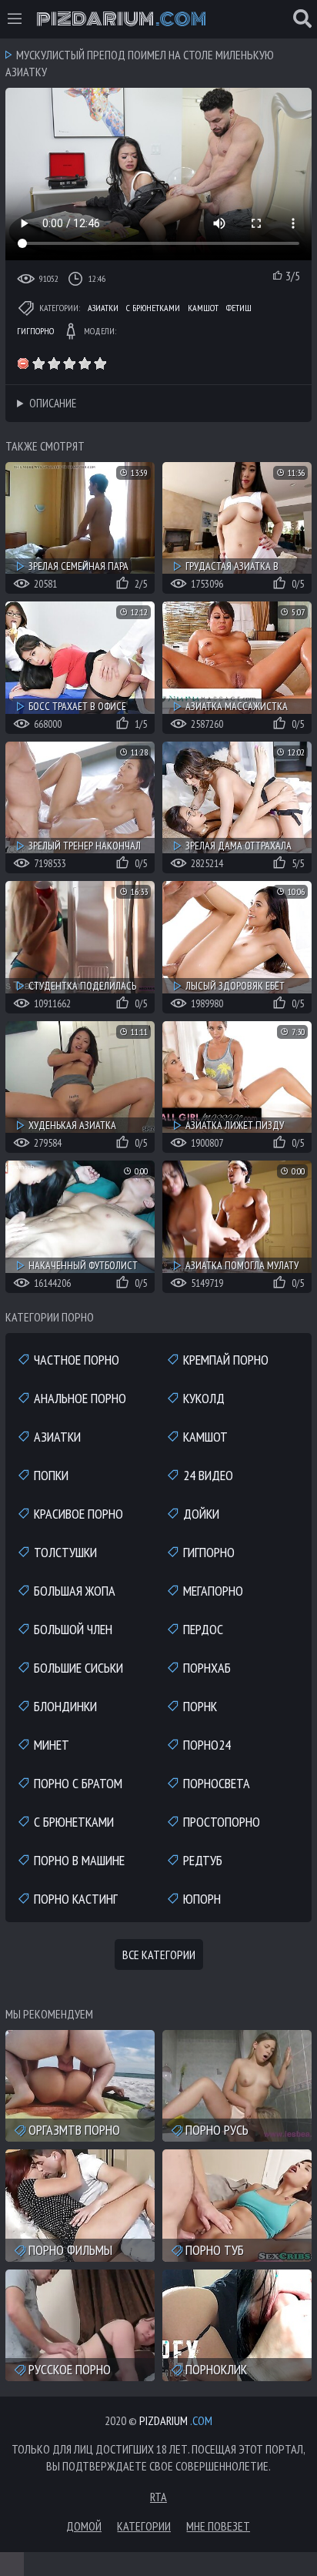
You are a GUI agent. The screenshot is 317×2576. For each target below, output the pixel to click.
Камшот (203, 308)
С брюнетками (153, 308)
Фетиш (239, 308)
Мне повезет (218, 2526)
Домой (84, 2526)
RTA (158, 2497)
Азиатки (103, 308)
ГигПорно (35, 331)
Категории (144, 2526)
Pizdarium (121, 19)
